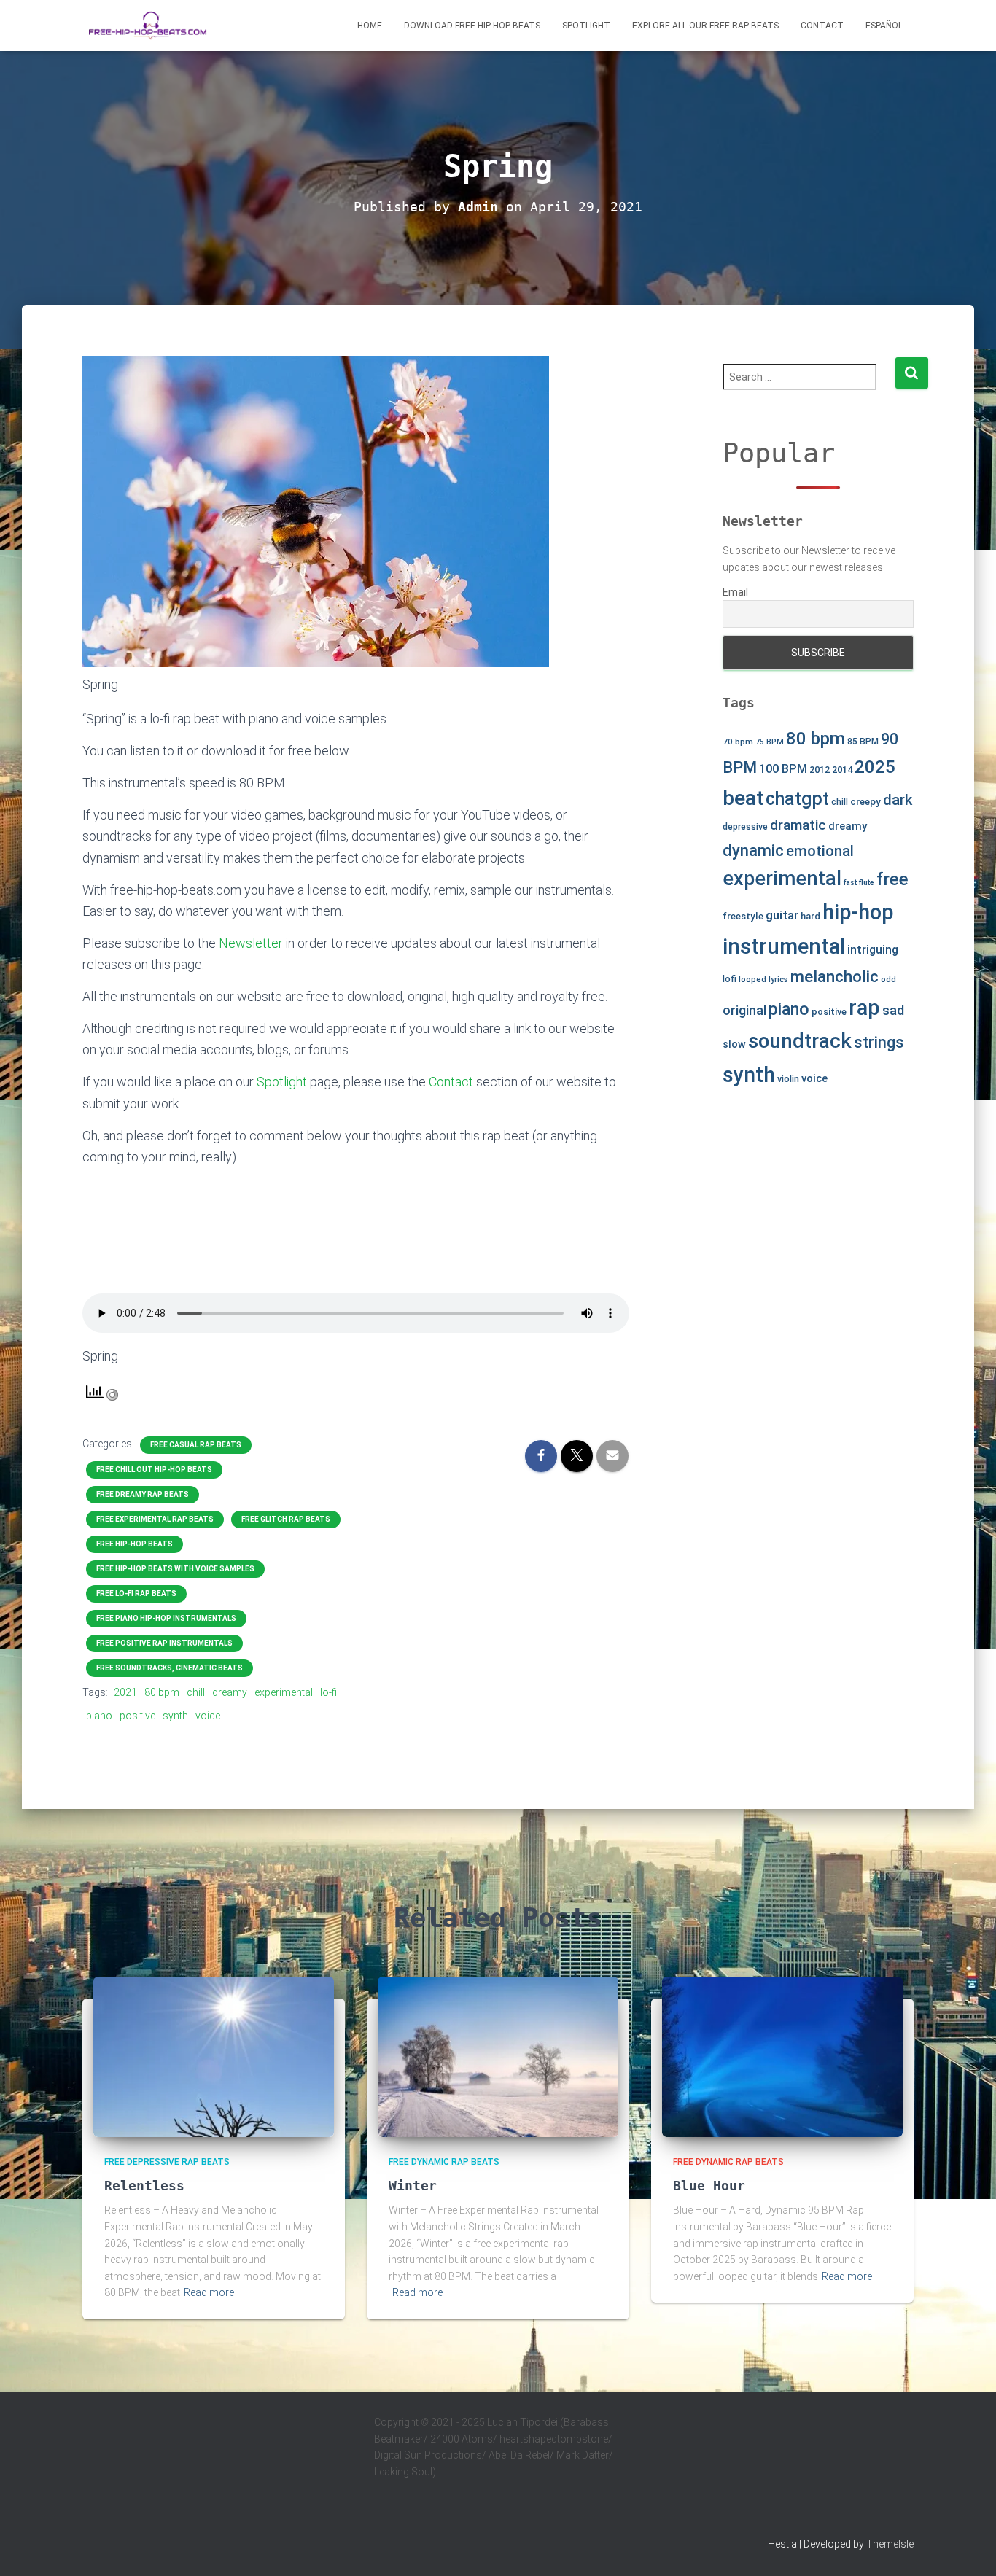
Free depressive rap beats (167, 2162)
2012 (820, 770)
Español (884, 26)
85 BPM (863, 742)
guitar (782, 915)
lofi (730, 979)
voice (208, 1716)
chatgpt (797, 799)
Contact (822, 26)
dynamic (753, 850)
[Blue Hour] (782, 2055)
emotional (820, 851)
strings (879, 1042)
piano (99, 1716)
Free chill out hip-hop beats (154, 1470)
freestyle (743, 916)
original (744, 1010)
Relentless (144, 2186)
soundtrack (800, 1041)
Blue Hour (709, 2186)
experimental (284, 1692)
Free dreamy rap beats (143, 1494)
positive (137, 1716)
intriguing (873, 950)
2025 (875, 767)
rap (864, 1008)
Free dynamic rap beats (444, 2162)
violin (788, 1079)
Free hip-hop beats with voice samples (175, 1569)
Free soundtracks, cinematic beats (170, 1668)
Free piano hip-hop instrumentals (166, 1618)
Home (370, 26)
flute (867, 883)
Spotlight (586, 26)
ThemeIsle (890, 2544)
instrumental (784, 946)
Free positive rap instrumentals (164, 1643)
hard (810, 916)
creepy (865, 801)
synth (175, 1716)
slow (734, 1044)
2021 (125, 1692)
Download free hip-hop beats (472, 26)
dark (898, 800)
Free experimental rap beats (155, 1519)
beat (743, 798)
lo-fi (328, 1692)
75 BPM (770, 742)
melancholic (834, 977)
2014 (842, 770)
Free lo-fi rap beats (136, 1594)
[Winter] (498, 2055)
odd (888, 980)
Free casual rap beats (196, 1445)
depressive (745, 827)
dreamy (230, 1692)
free (892, 879)
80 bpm (162, 1692)
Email (735, 592)
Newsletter (251, 943)
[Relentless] (214, 2055)
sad (893, 1010)
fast (850, 883)
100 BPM (783, 769)
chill (196, 1692)
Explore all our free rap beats (705, 26)
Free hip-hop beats (135, 1544)
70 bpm (738, 742)
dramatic (798, 825)
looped (752, 980)
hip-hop (858, 912)
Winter (413, 2186)
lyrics (778, 980)
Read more (209, 2292)
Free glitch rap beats (286, 1519)
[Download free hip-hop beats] (148, 26)
